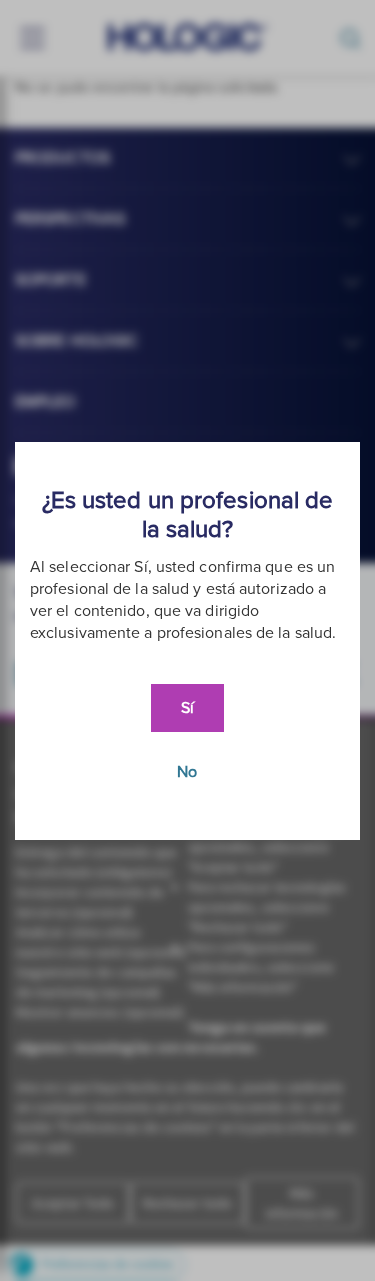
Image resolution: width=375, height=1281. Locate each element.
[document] (187, 641)
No (187, 772)
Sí (187, 708)
